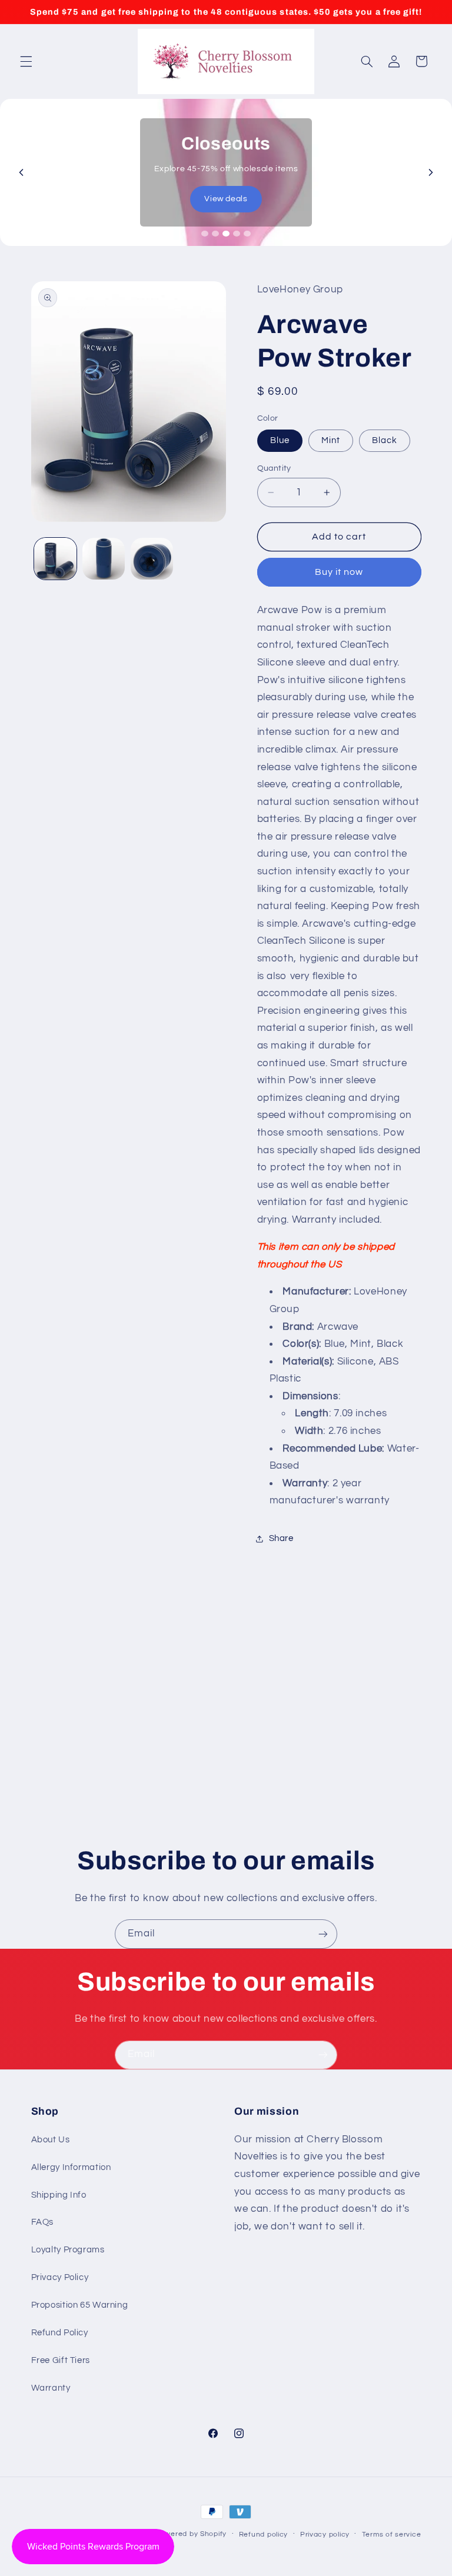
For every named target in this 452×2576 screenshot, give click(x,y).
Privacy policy (325, 2535)
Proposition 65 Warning (80, 2305)
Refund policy (264, 2535)
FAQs (43, 2222)
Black (385, 440)
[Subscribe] (323, 1934)
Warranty (51, 2388)
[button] (26, 61)
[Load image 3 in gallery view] (152, 559)
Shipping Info (59, 2195)
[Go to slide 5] (247, 234)
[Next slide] (431, 172)
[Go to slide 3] (226, 234)
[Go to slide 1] (205, 234)
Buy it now (339, 572)
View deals (226, 199)
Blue (280, 440)
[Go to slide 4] (237, 234)
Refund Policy (60, 2333)
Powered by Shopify (191, 2534)
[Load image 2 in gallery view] (104, 559)
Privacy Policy (60, 2277)
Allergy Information (71, 2167)
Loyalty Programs (68, 2250)
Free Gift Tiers (61, 2360)
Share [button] (281, 1538)
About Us (51, 2140)
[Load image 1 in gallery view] (55, 559)
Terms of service (392, 2535)
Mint (331, 440)
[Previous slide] (21, 172)
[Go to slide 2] (215, 234)
